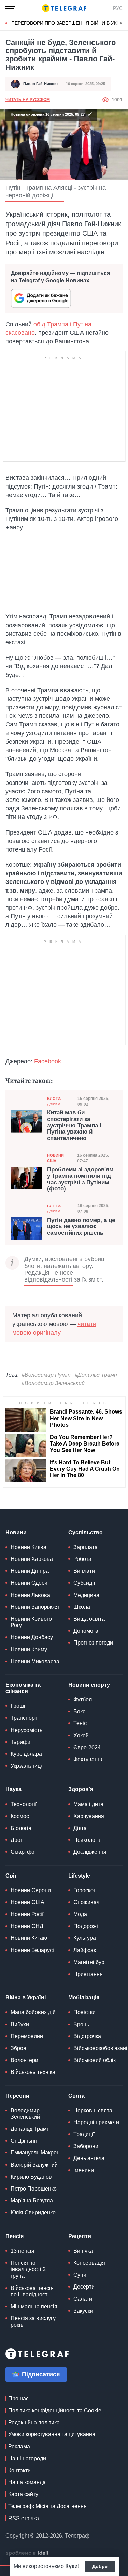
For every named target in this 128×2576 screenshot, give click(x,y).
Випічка (83, 2251)
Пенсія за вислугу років (33, 2322)
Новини (16, 1532)
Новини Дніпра (30, 1571)
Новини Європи (31, 1890)
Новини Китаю (29, 1938)
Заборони (86, 2146)
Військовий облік (95, 2060)
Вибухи (20, 2024)
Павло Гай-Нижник (41, 84)
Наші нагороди (27, 2458)
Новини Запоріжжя (35, 1607)
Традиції (84, 2134)
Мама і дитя (88, 1804)
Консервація (89, 2263)
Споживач (86, 1902)
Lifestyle (79, 1876)
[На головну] (64, 8)
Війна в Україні (26, 1997)
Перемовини (27, 2036)
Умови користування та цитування (52, 2434)
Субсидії (84, 1583)
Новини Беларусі (32, 1950)
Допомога (86, 1631)
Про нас (18, 2399)
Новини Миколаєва (35, 1661)
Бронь (81, 2024)
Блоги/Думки (54, 1101)
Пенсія (15, 2236)
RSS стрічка (24, 2518)
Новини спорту (89, 1685)
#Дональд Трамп (96, 1375)
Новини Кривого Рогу (31, 1622)
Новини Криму (29, 1649)
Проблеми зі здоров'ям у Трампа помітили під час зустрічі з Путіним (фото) (80, 1179)
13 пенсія (23, 2251)
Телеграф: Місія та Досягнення (47, 2506)
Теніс (80, 1723)
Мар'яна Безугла (32, 2201)
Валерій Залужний (34, 2165)
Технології (24, 1804)
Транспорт (24, 1718)
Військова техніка (33, 2072)
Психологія (88, 1840)
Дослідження (90, 1852)
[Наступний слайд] (121, 23)
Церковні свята (93, 2110)
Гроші (18, 1706)
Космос (20, 1816)
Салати (83, 2299)
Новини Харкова (32, 1559)
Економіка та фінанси (23, 1688)
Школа (82, 1607)
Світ (11, 1876)
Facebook (48, 1061)
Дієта (80, 1828)
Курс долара (26, 1754)
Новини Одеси (29, 1583)
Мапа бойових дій (33, 2012)
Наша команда (27, 2482)
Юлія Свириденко (33, 2212)
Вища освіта (89, 1619)
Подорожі (86, 1926)
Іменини (84, 2170)
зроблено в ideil (28, 2553)
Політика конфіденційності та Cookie (55, 2410)
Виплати (84, 1571)
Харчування (89, 1816)
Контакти (19, 2470)
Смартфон (24, 1852)
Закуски (83, 2311)
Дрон (17, 1840)
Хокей (81, 1736)
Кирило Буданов (31, 2177)
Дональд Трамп (30, 2129)
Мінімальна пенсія (34, 2306)
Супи (80, 2275)
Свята (76, 2096)
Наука (13, 1789)
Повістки (84, 2012)
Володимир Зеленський (25, 2114)
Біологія (21, 1828)
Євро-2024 (87, 1747)
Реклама (19, 2447)
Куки (72, 2566)
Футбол (83, 1699)
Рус (118, 8)
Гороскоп (85, 1890)
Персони (17, 2096)
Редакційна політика (34, 2422)
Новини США (55, 1158)
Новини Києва (29, 1547)
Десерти (84, 2287)
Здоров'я (81, 1789)
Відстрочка (87, 2036)
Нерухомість (26, 1730)
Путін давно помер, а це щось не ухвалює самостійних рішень (81, 1227)
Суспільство (86, 1532)
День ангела (89, 2158)
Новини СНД (27, 1926)
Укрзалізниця (27, 1766)
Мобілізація (84, 1997)
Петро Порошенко (34, 2189)
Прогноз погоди (93, 1643)
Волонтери (24, 2060)
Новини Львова (30, 1595)
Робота (82, 1559)
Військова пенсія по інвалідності (32, 2291)
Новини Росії (27, 1914)
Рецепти (80, 2236)
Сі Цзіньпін (25, 2141)
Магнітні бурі (90, 1962)
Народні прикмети (96, 2122)
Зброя (18, 2048)
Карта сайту (23, 2494)
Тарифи (20, 1742)
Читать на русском (28, 100)
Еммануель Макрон (35, 2153)
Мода (80, 1914)
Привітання (88, 1974)
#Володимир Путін (46, 1375)
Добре (100, 2566)
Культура (85, 1938)
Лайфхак (85, 1950)
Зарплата (86, 1547)
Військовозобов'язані (100, 2048)
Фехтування (89, 1759)
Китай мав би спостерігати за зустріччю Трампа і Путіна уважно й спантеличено (74, 1126)
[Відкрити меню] (10, 8)
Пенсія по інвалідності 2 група (28, 2269)
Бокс (79, 1711)
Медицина (86, 1595)
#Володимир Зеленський (53, 1383)
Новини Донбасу (32, 1637)
